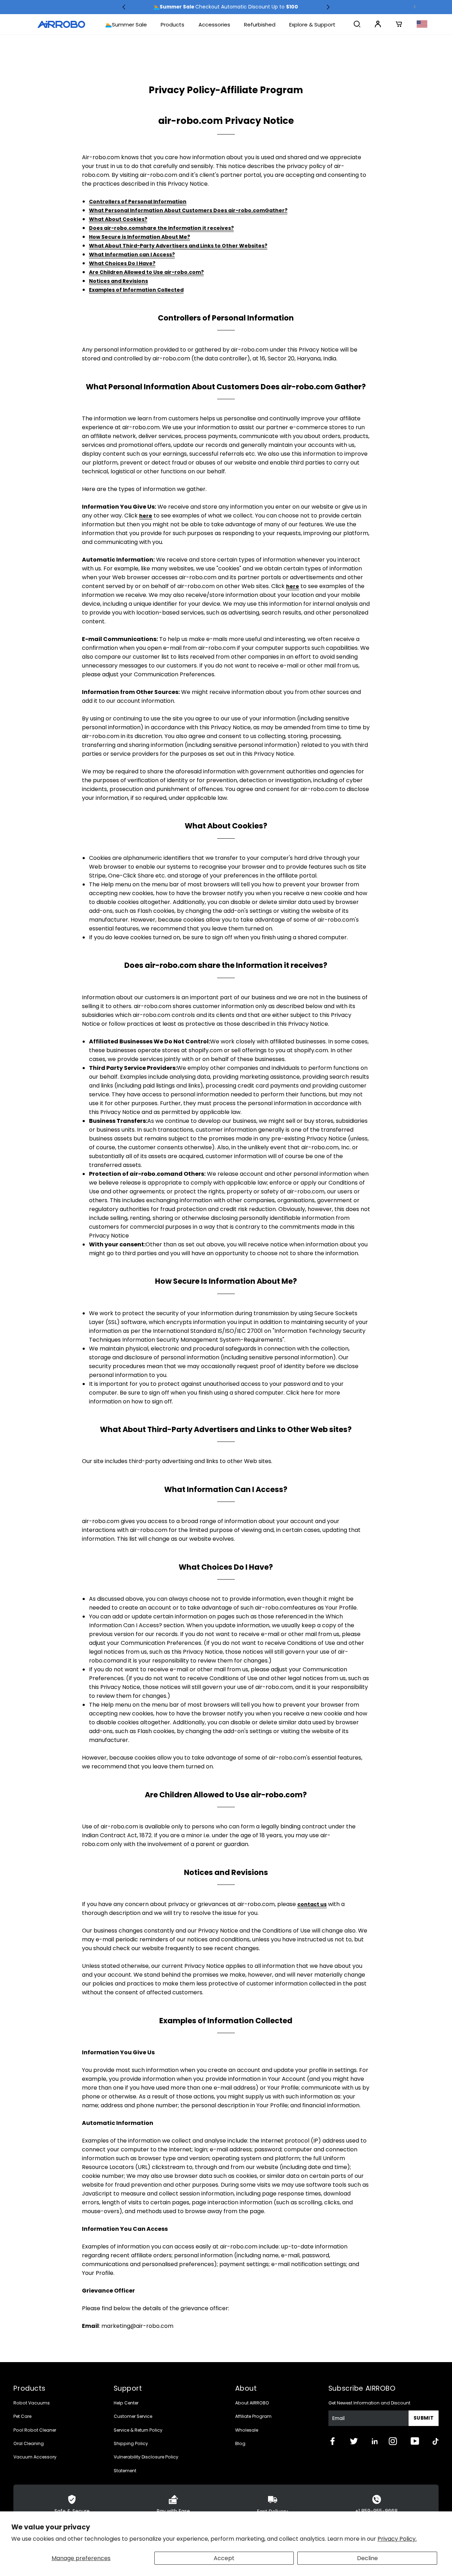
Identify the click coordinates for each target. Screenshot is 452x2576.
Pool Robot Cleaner (35, 2430)
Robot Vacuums (32, 2403)
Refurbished (260, 25)
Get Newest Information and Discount (369, 2403)
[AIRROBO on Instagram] (400, 2442)
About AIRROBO (252, 2403)
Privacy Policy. (397, 2539)
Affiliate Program (253, 2416)
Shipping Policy (131, 2443)
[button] (124, 7)
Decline (367, 2558)
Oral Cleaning (29, 2443)
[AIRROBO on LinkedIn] (380, 2441)
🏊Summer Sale (126, 25)
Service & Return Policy (138, 2430)
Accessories (214, 25)
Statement (125, 2471)
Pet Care (22, 2416)
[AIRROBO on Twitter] (361, 2442)
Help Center (126, 2403)
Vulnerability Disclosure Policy (146, 2457)
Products (173, 25)
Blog (240, 2443)
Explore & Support (312, 25)
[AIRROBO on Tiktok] (436, 2441)
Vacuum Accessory (35, 2457)
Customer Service (133, 2416)
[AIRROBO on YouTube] (422, 2442)
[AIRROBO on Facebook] (339, 2442)
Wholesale (247, 2430)
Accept (224, 2558)
